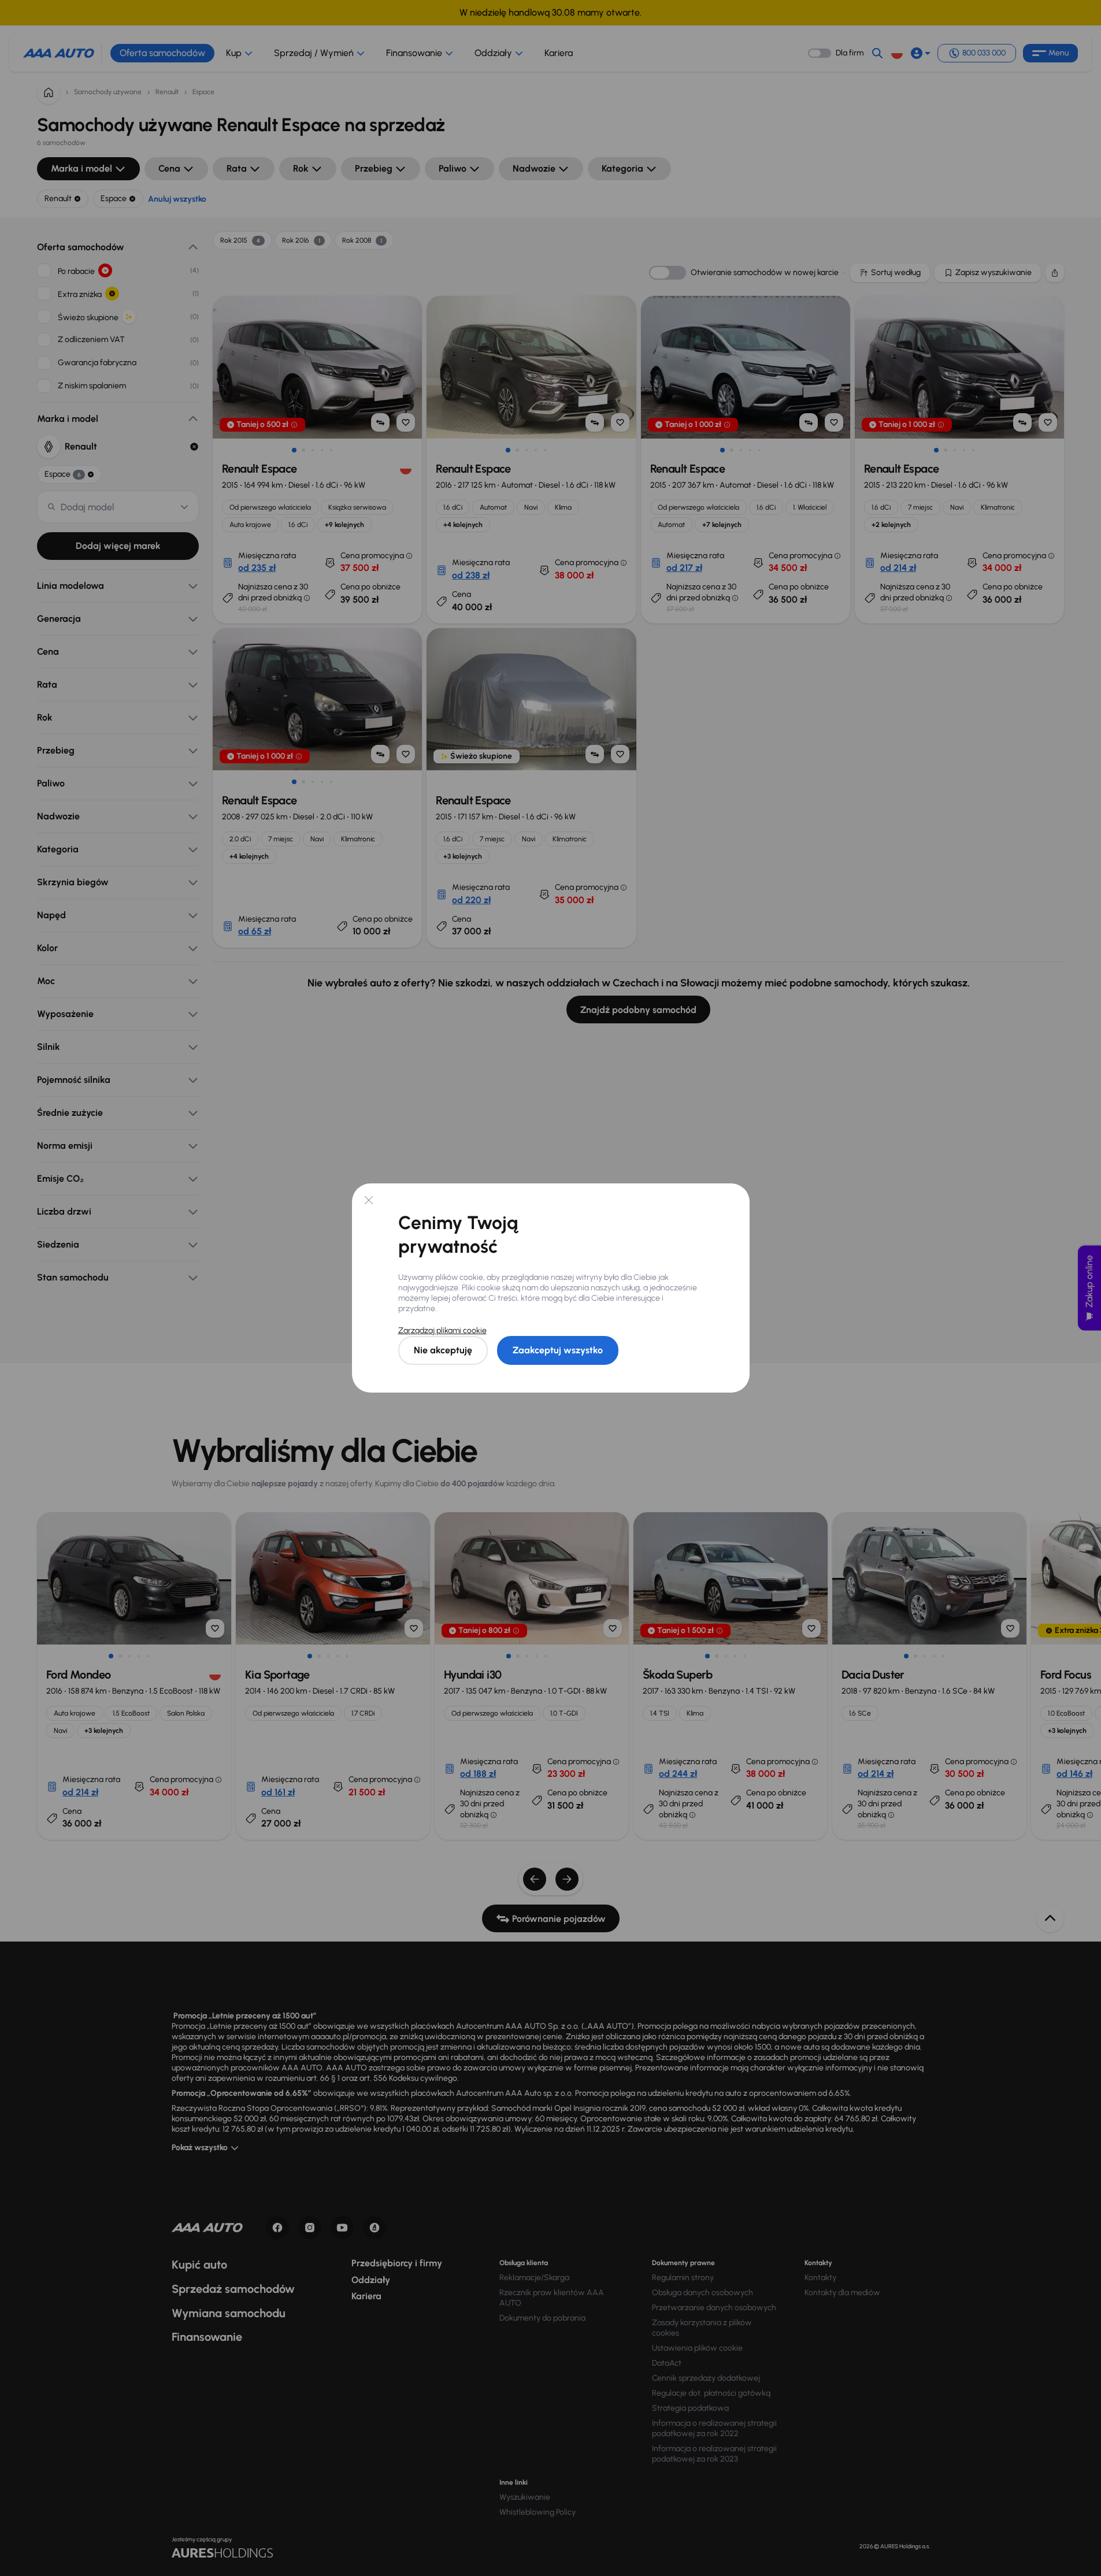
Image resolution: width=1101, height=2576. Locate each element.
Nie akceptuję (443, 1350)
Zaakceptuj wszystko (558, 1350)
